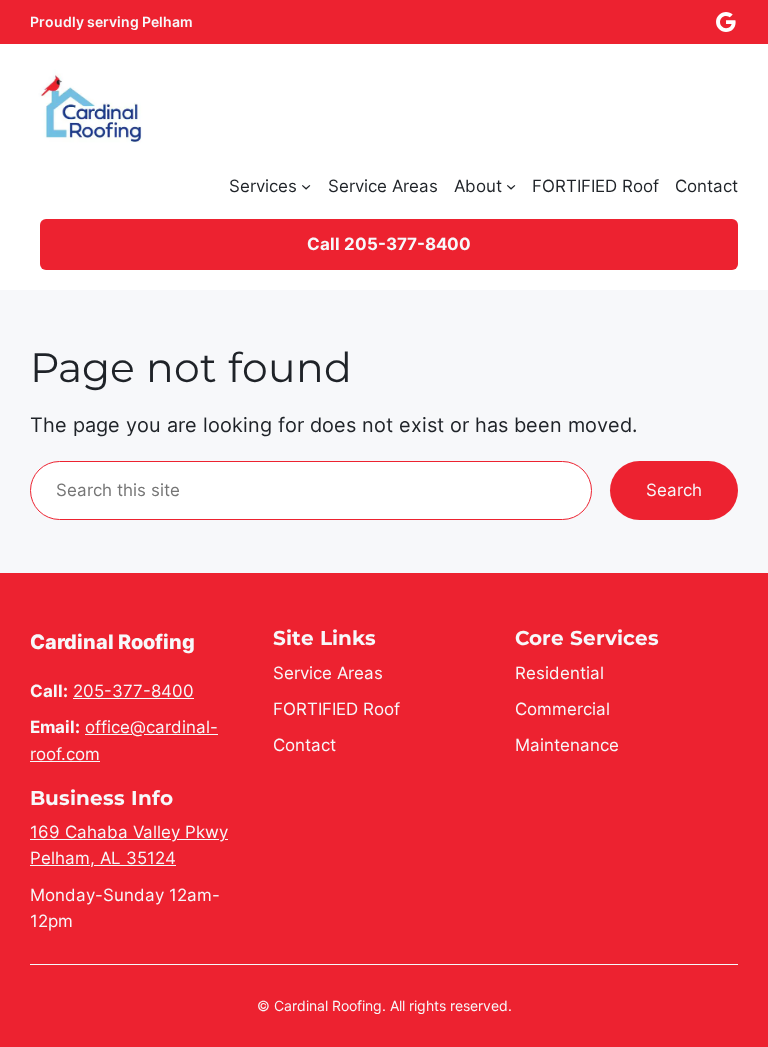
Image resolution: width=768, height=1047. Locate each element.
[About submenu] (511, 186)
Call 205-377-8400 (389, 244)
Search (674, 490)
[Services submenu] (306, 186)
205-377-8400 (133, 691)
